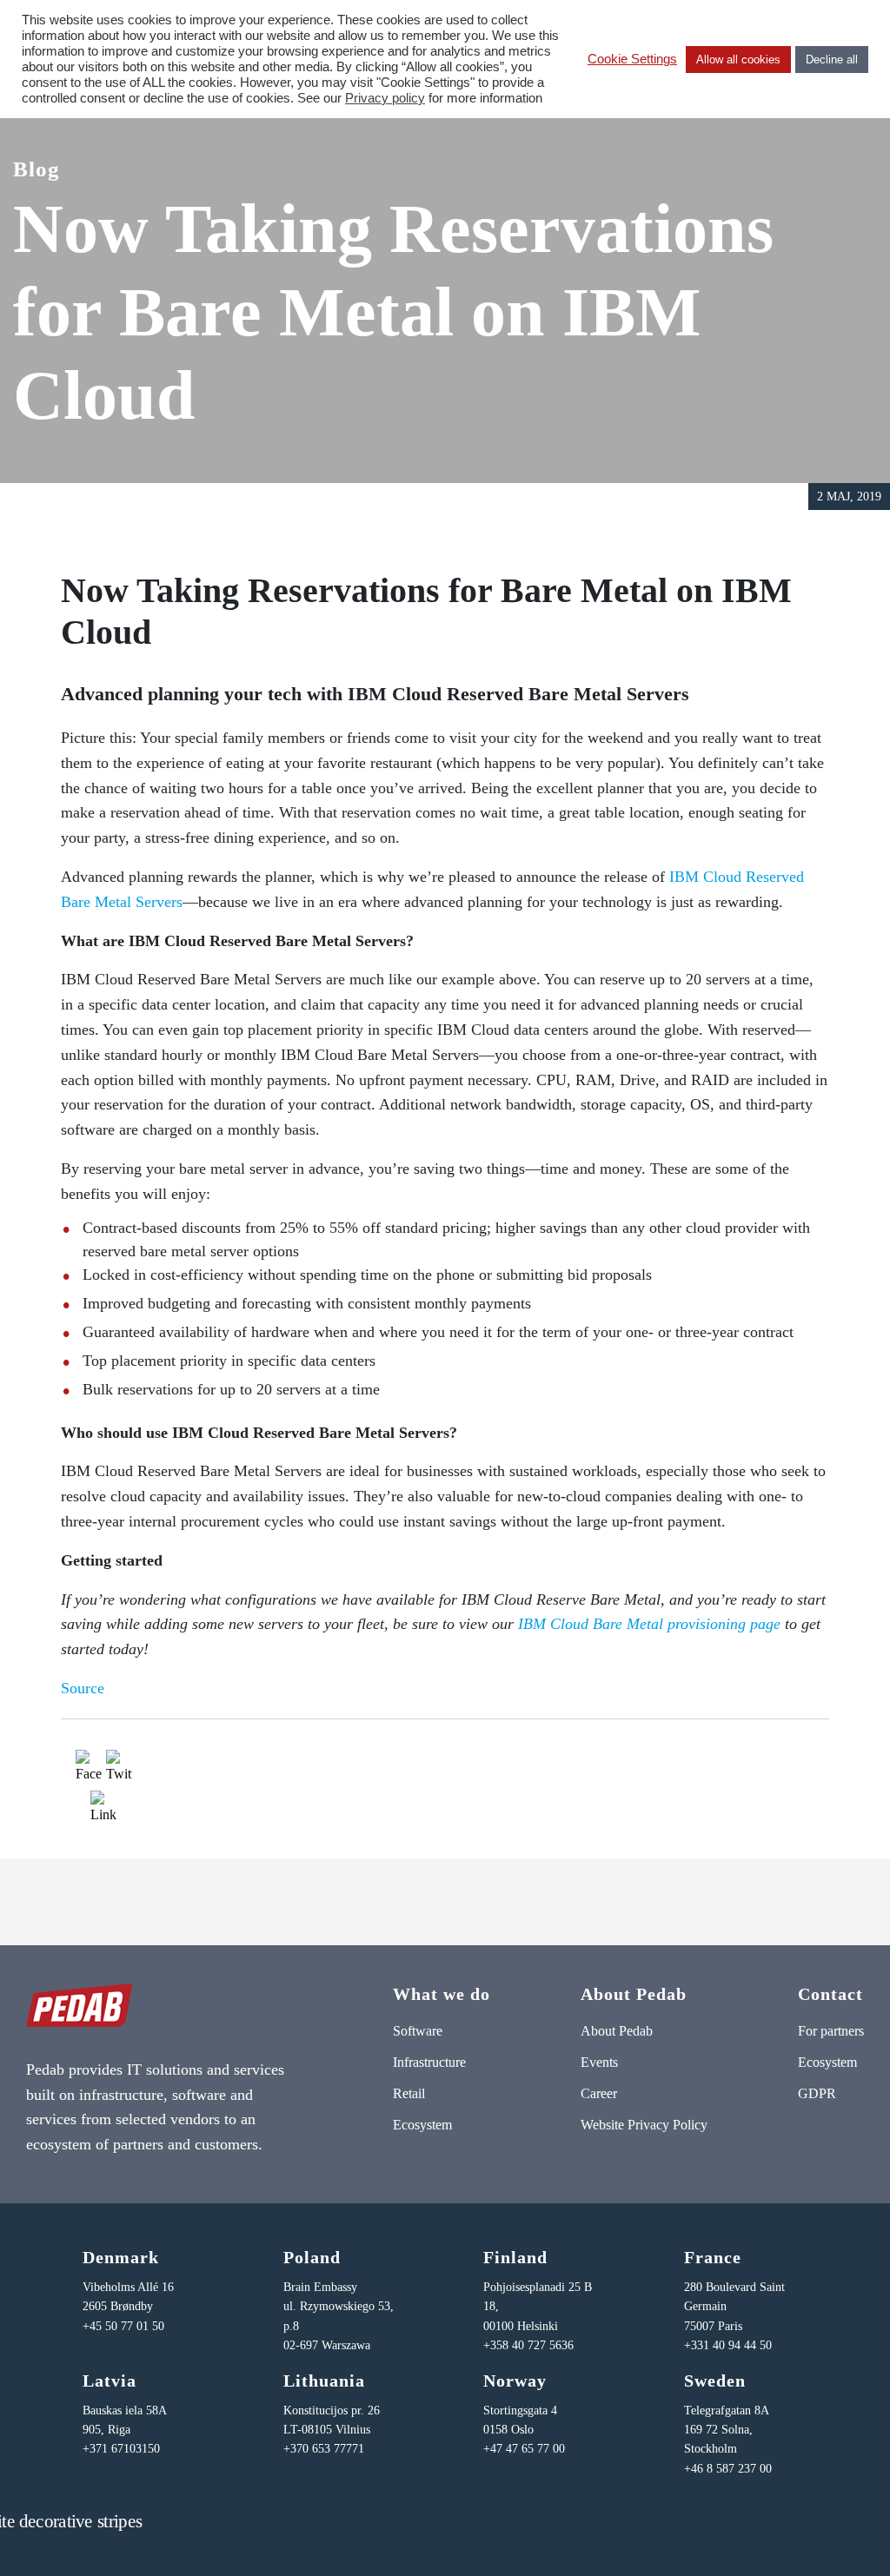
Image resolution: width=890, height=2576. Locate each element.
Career (599, 2093)
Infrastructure (429, 2062)
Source (83, 1688)
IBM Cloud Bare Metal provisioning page (649, 1624)
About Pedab (617, 2031)
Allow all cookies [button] (738, 60)
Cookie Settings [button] (632, 59)
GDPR (817, 2093)
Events (599, 2062)
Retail (409, 2093)
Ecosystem (422, 2125)
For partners (831, 2031)
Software (418, 2031)
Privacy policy (385, 98)
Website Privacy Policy (644, 2125)
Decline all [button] (832, 60)
